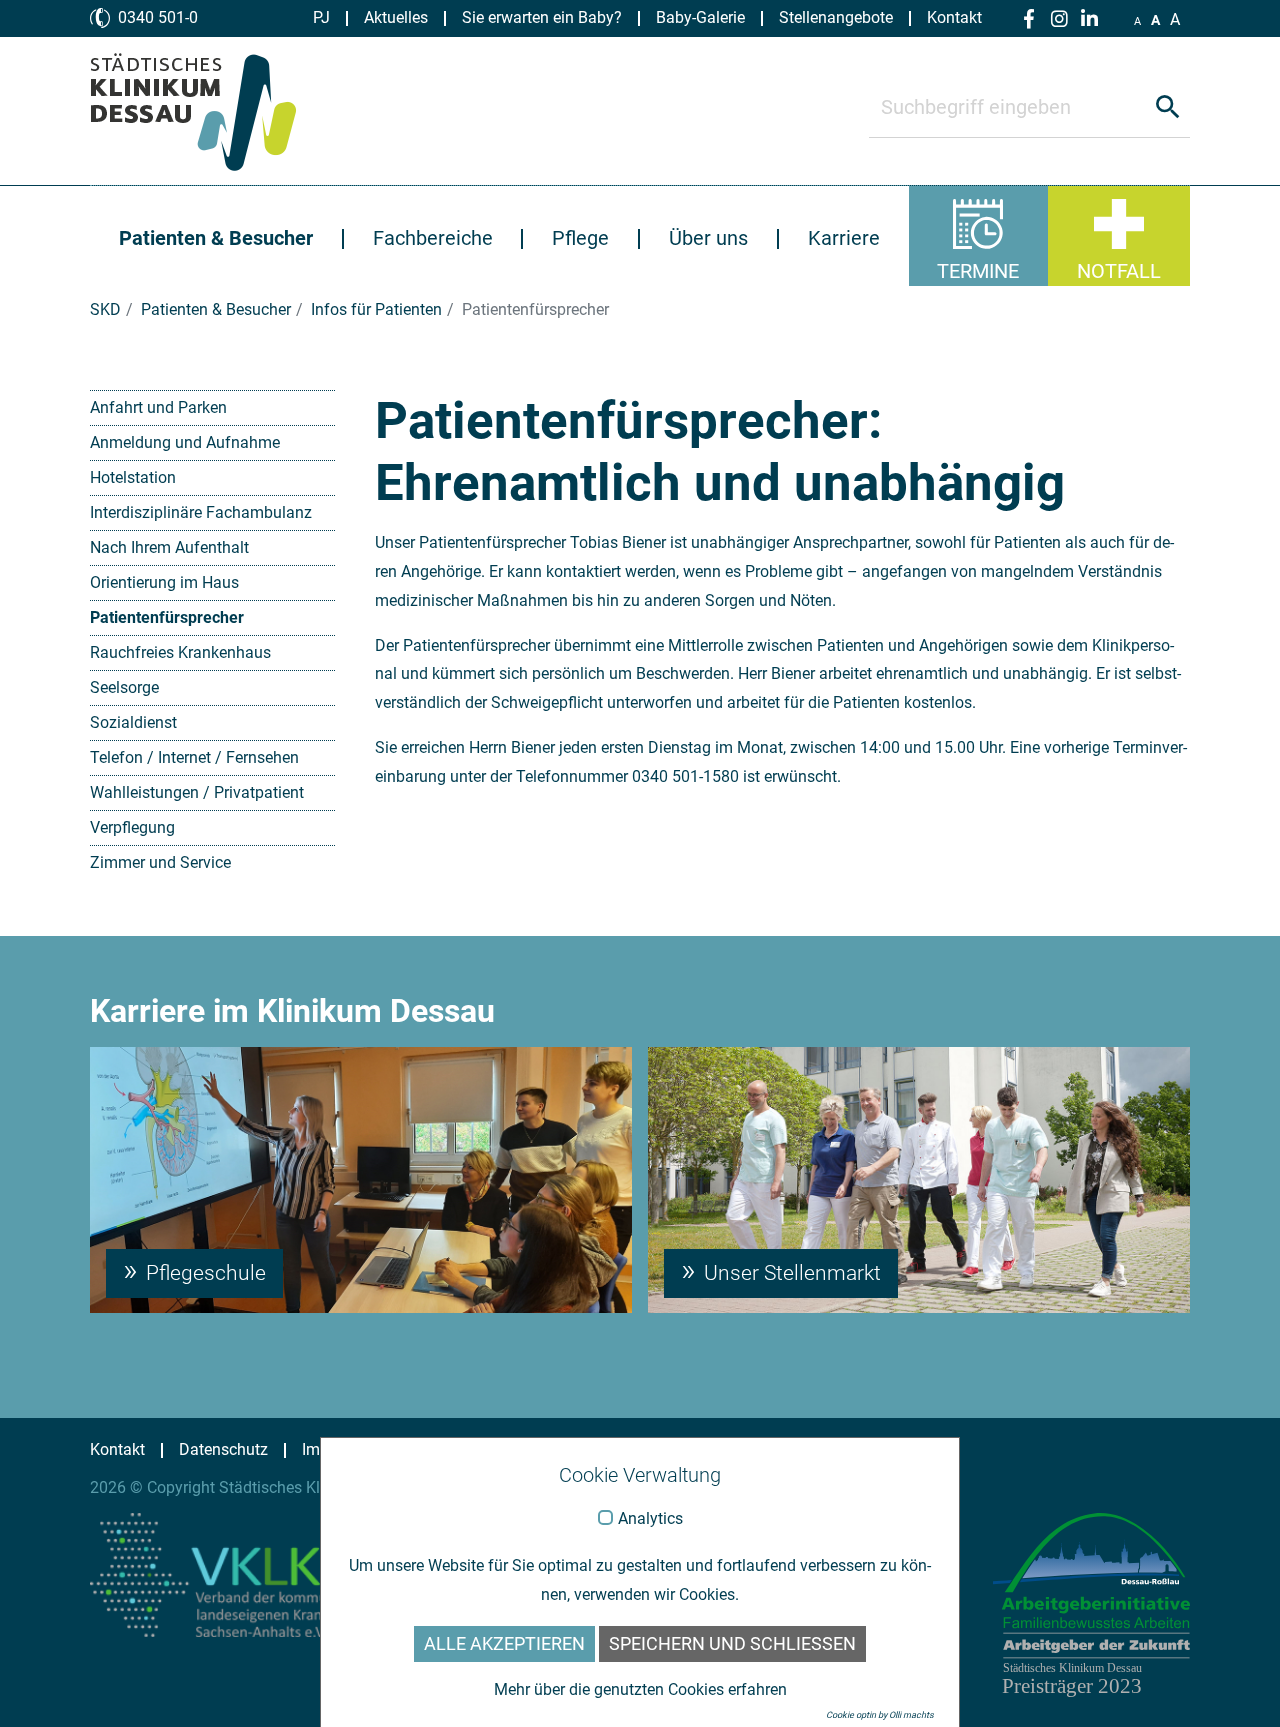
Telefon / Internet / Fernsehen (194, 757)
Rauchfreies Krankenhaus (180, 652)
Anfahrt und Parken (158, 407)
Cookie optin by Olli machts (880, 1715)
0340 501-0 (158, 17)
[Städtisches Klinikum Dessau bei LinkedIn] (1089, 19)
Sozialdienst (133, 722)
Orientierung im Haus (164, 582)
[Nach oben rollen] (1236, 1683)
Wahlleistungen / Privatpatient (197, 792)
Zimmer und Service (160, 862)
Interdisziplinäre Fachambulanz (201, 512)
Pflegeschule (203, 1273)
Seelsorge (124, 687)
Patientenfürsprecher (167, 617)
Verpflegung (132, 827)
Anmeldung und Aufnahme (185, 442)
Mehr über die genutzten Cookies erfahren (640, 1689)
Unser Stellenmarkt (790, 1273)
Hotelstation (133, 477)
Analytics (650, 1519)
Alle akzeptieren (504, 1644)
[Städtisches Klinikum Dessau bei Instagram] (1059, 19)
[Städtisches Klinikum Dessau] (208, 111)
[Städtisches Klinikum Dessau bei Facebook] (1029, 19)
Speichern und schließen (732, 1644)
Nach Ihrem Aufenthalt (169, 547)
